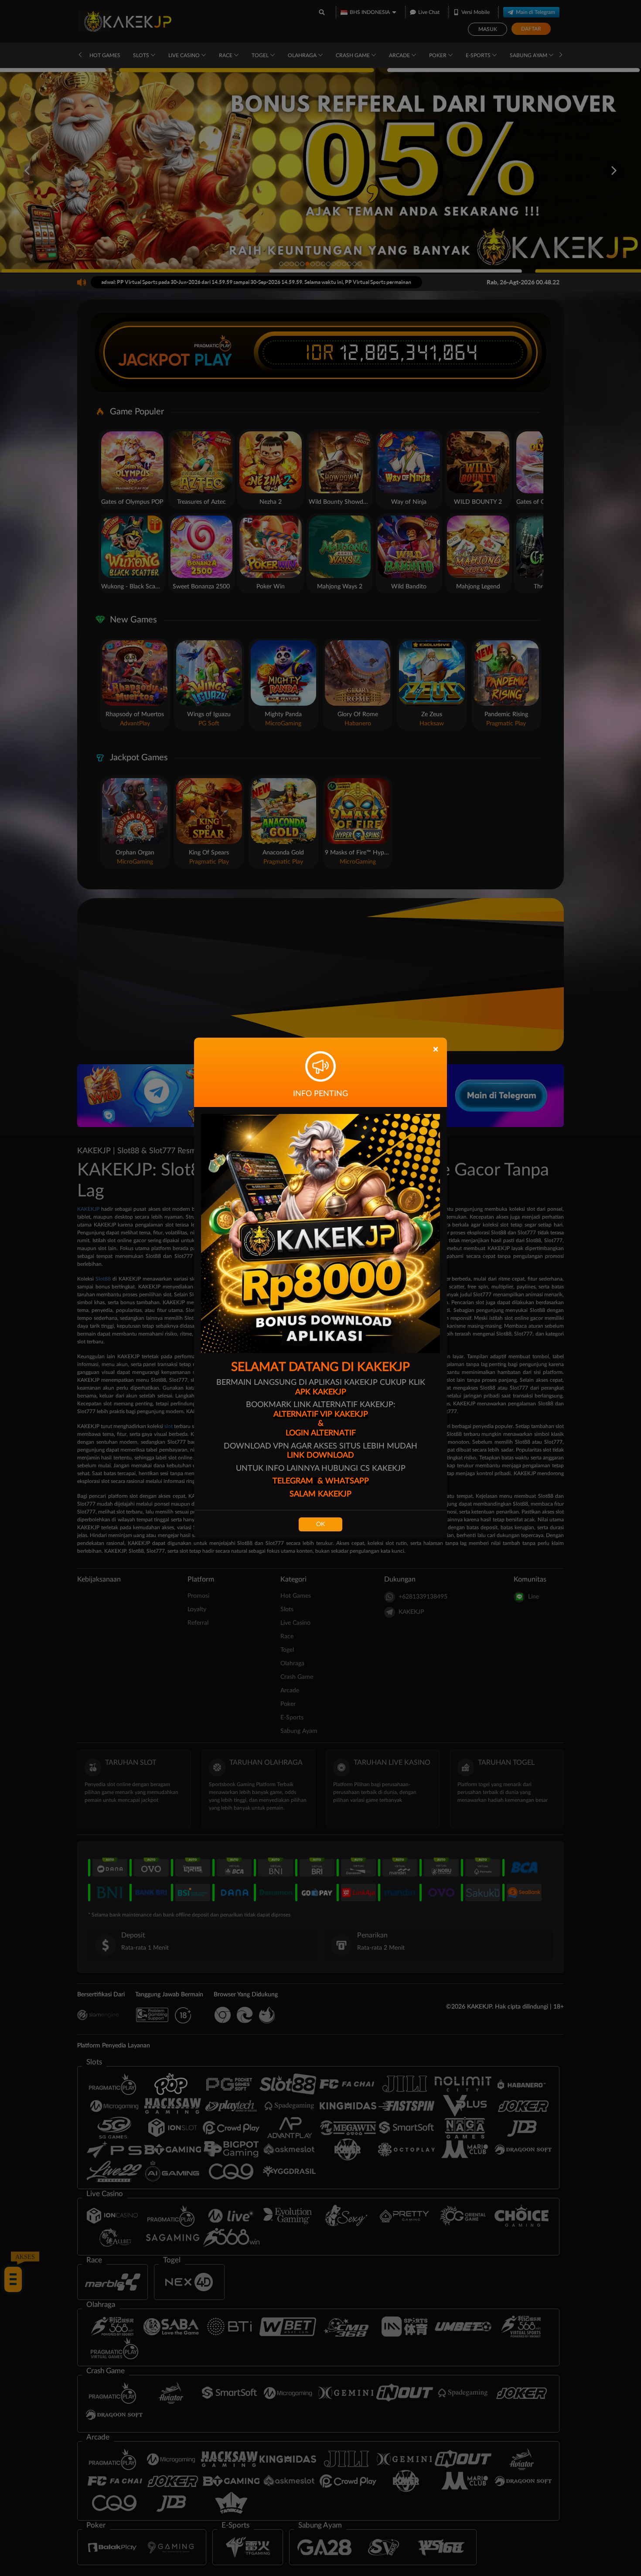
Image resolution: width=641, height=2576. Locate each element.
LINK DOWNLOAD (320, 1455)
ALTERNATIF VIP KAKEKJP (321, 1414)
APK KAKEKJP (321, 1392)
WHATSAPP (347, 1481)
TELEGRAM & (299, 1481)
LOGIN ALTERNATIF (321, 1433)
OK (320, 1524)
